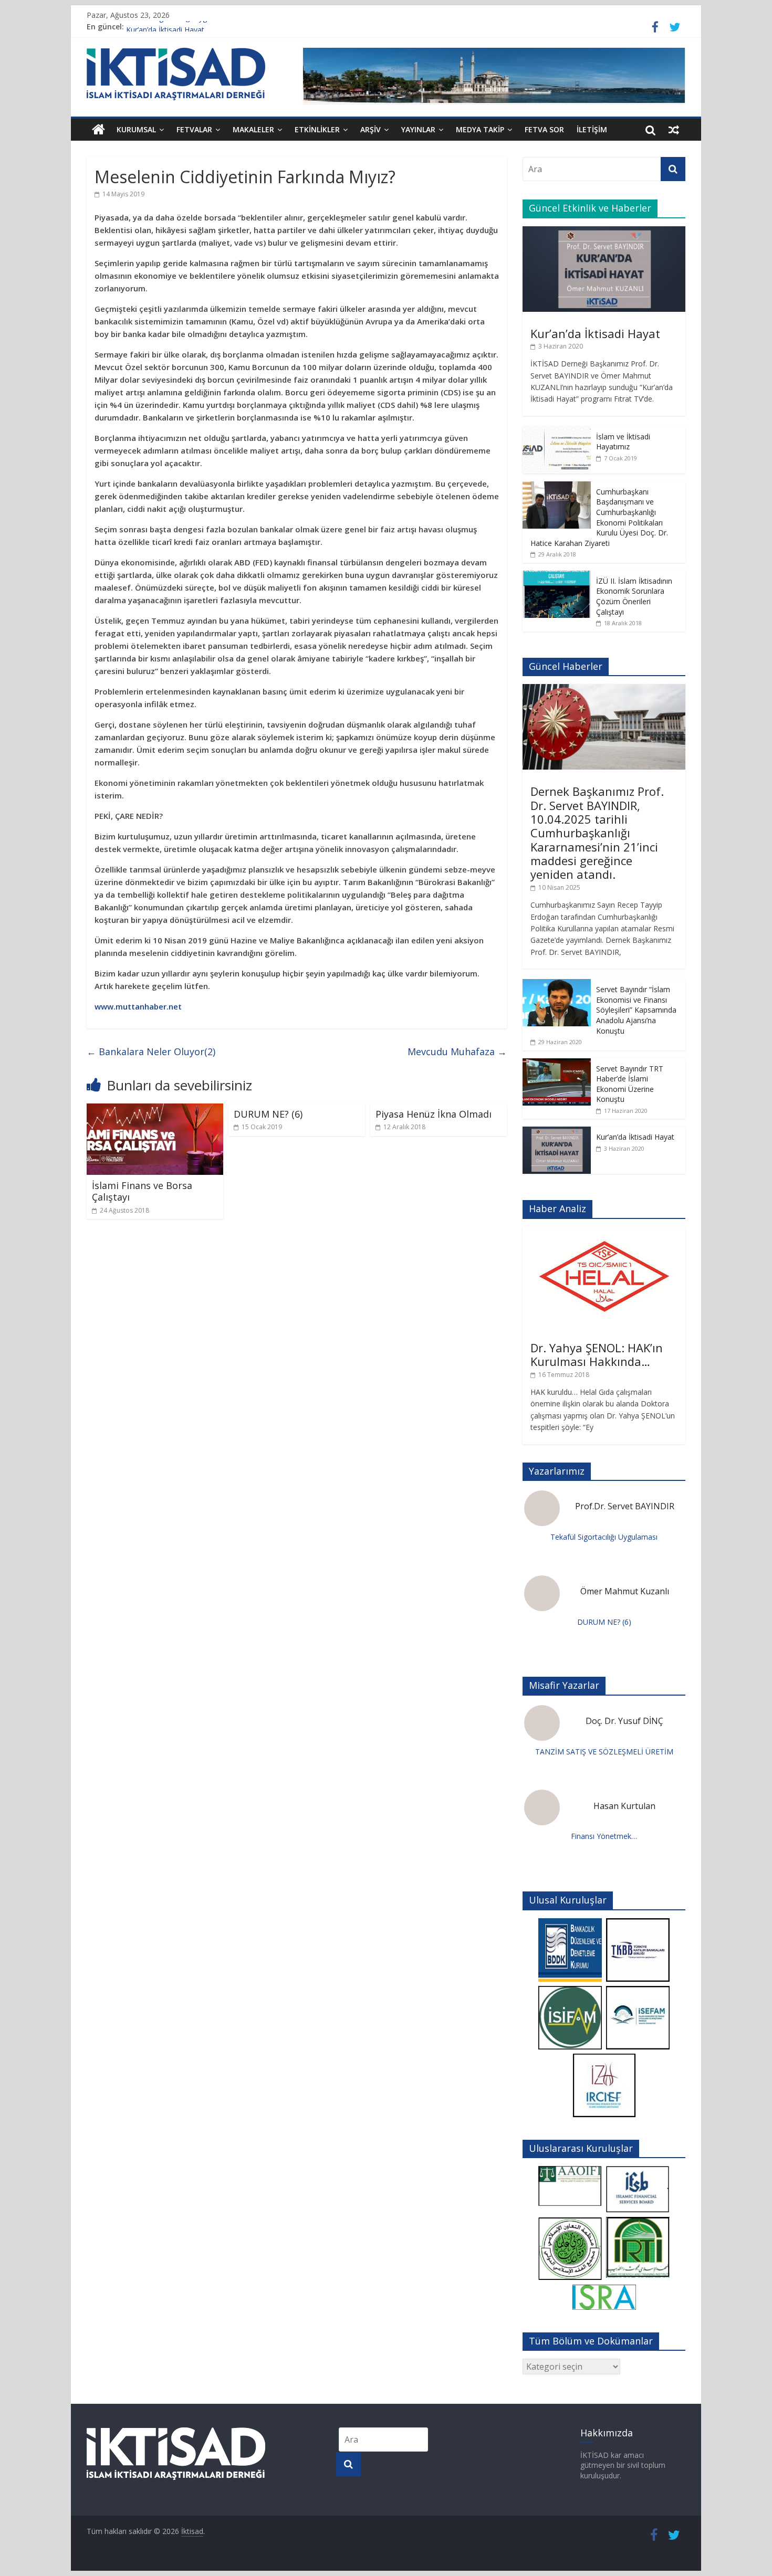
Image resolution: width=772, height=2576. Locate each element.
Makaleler (253, 129)
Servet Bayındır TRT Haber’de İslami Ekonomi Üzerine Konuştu (630, 1084)
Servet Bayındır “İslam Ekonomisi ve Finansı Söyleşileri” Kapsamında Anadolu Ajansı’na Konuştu (636, 1010)
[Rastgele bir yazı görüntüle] (674, 130)
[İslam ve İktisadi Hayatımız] (557, 432)
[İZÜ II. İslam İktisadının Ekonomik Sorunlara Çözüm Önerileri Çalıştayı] (557, 576)
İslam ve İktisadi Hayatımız (623, 442)
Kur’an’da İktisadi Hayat (595, 333)
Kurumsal (136, 129)
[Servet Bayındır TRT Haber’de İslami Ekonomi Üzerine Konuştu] (557, 1064)
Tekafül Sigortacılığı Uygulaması (180, 27)
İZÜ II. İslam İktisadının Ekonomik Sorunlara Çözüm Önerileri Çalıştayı (634, 596)
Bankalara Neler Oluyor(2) (151, 1052)
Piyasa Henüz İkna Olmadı (434, 1114)
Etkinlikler (317, 129)
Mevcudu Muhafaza (457, 1052)
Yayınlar (418, 129)
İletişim (592, 129)
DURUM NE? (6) (268, 1114)
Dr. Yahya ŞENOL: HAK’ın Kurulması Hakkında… (597, 1354)
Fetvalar (194, 129)
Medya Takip (480, 129)
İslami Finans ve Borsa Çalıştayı (142, 1191)
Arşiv (371, 129)
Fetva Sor (544, 129)
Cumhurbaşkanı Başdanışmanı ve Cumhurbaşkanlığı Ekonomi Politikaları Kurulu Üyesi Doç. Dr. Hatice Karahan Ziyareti (599, 517)
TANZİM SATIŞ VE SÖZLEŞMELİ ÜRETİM (604, 1752)
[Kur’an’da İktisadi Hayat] (604, 232)
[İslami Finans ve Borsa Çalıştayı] (155, 1110)
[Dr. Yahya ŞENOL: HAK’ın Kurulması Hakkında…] (604, 1232)
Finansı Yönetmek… (604, 1836)
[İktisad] (98, 130)
